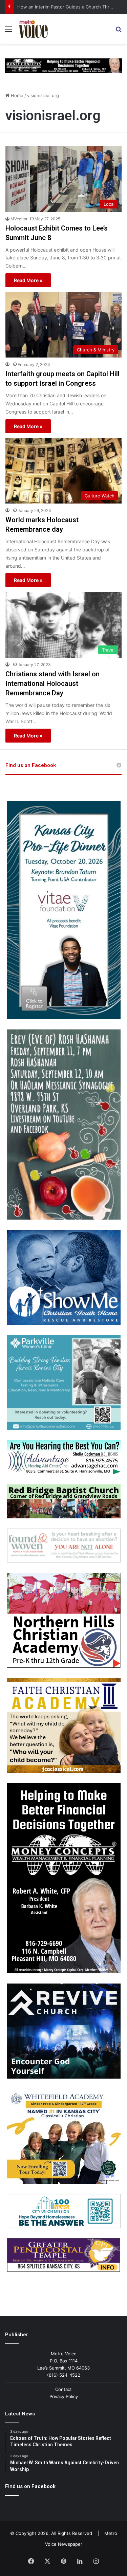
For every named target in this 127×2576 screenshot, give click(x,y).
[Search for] (119, 31)
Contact (63, 2389)
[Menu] (8, 31)
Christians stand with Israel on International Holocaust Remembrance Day (52, 683)
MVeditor (19, 219)
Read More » (28, 280)
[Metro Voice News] (33, 29)
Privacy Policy (64, 2396)
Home (16, 95)
